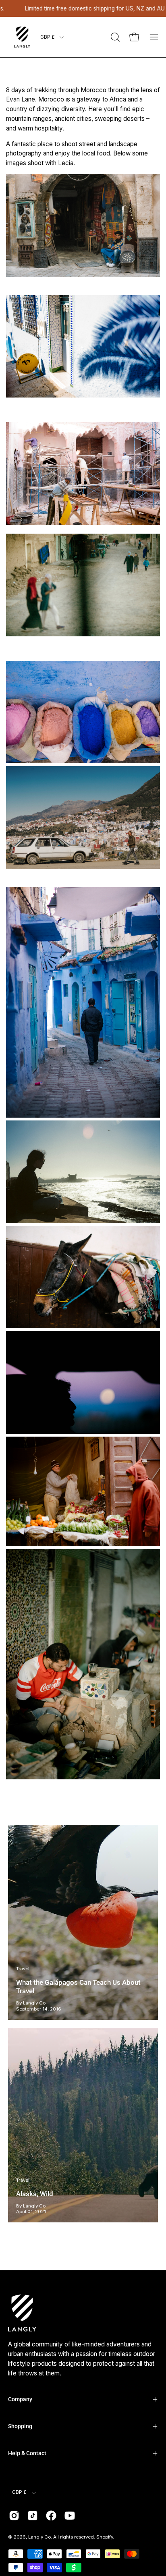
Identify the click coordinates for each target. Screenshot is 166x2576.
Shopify (105, 2537)
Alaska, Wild (35, 2194)
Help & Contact (27, 2453)
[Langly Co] (22, 37)
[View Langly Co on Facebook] (51, 2516)
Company (20, 2399)
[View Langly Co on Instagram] (14, 2516)
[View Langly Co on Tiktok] (33, 2516)
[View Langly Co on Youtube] (70, 2516)
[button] (114, 37)
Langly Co (39, 2537)
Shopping (20, 2426)
